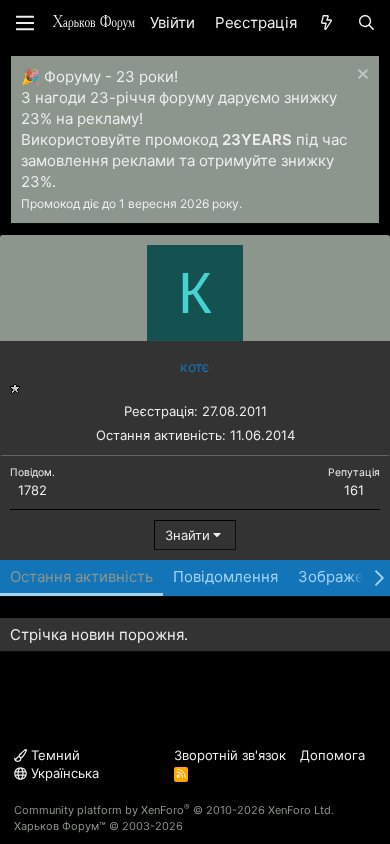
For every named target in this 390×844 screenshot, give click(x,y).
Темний (53, 755)
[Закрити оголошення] (360, 76)
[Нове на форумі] (326, 22)
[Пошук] (366, 22)
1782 (32, 490)
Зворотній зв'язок (230, 755)
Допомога (332, 755)
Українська (63, 773)
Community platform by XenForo (174, 810)
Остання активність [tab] (81, 576)
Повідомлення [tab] (225, 576)
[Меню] (25, 23)
